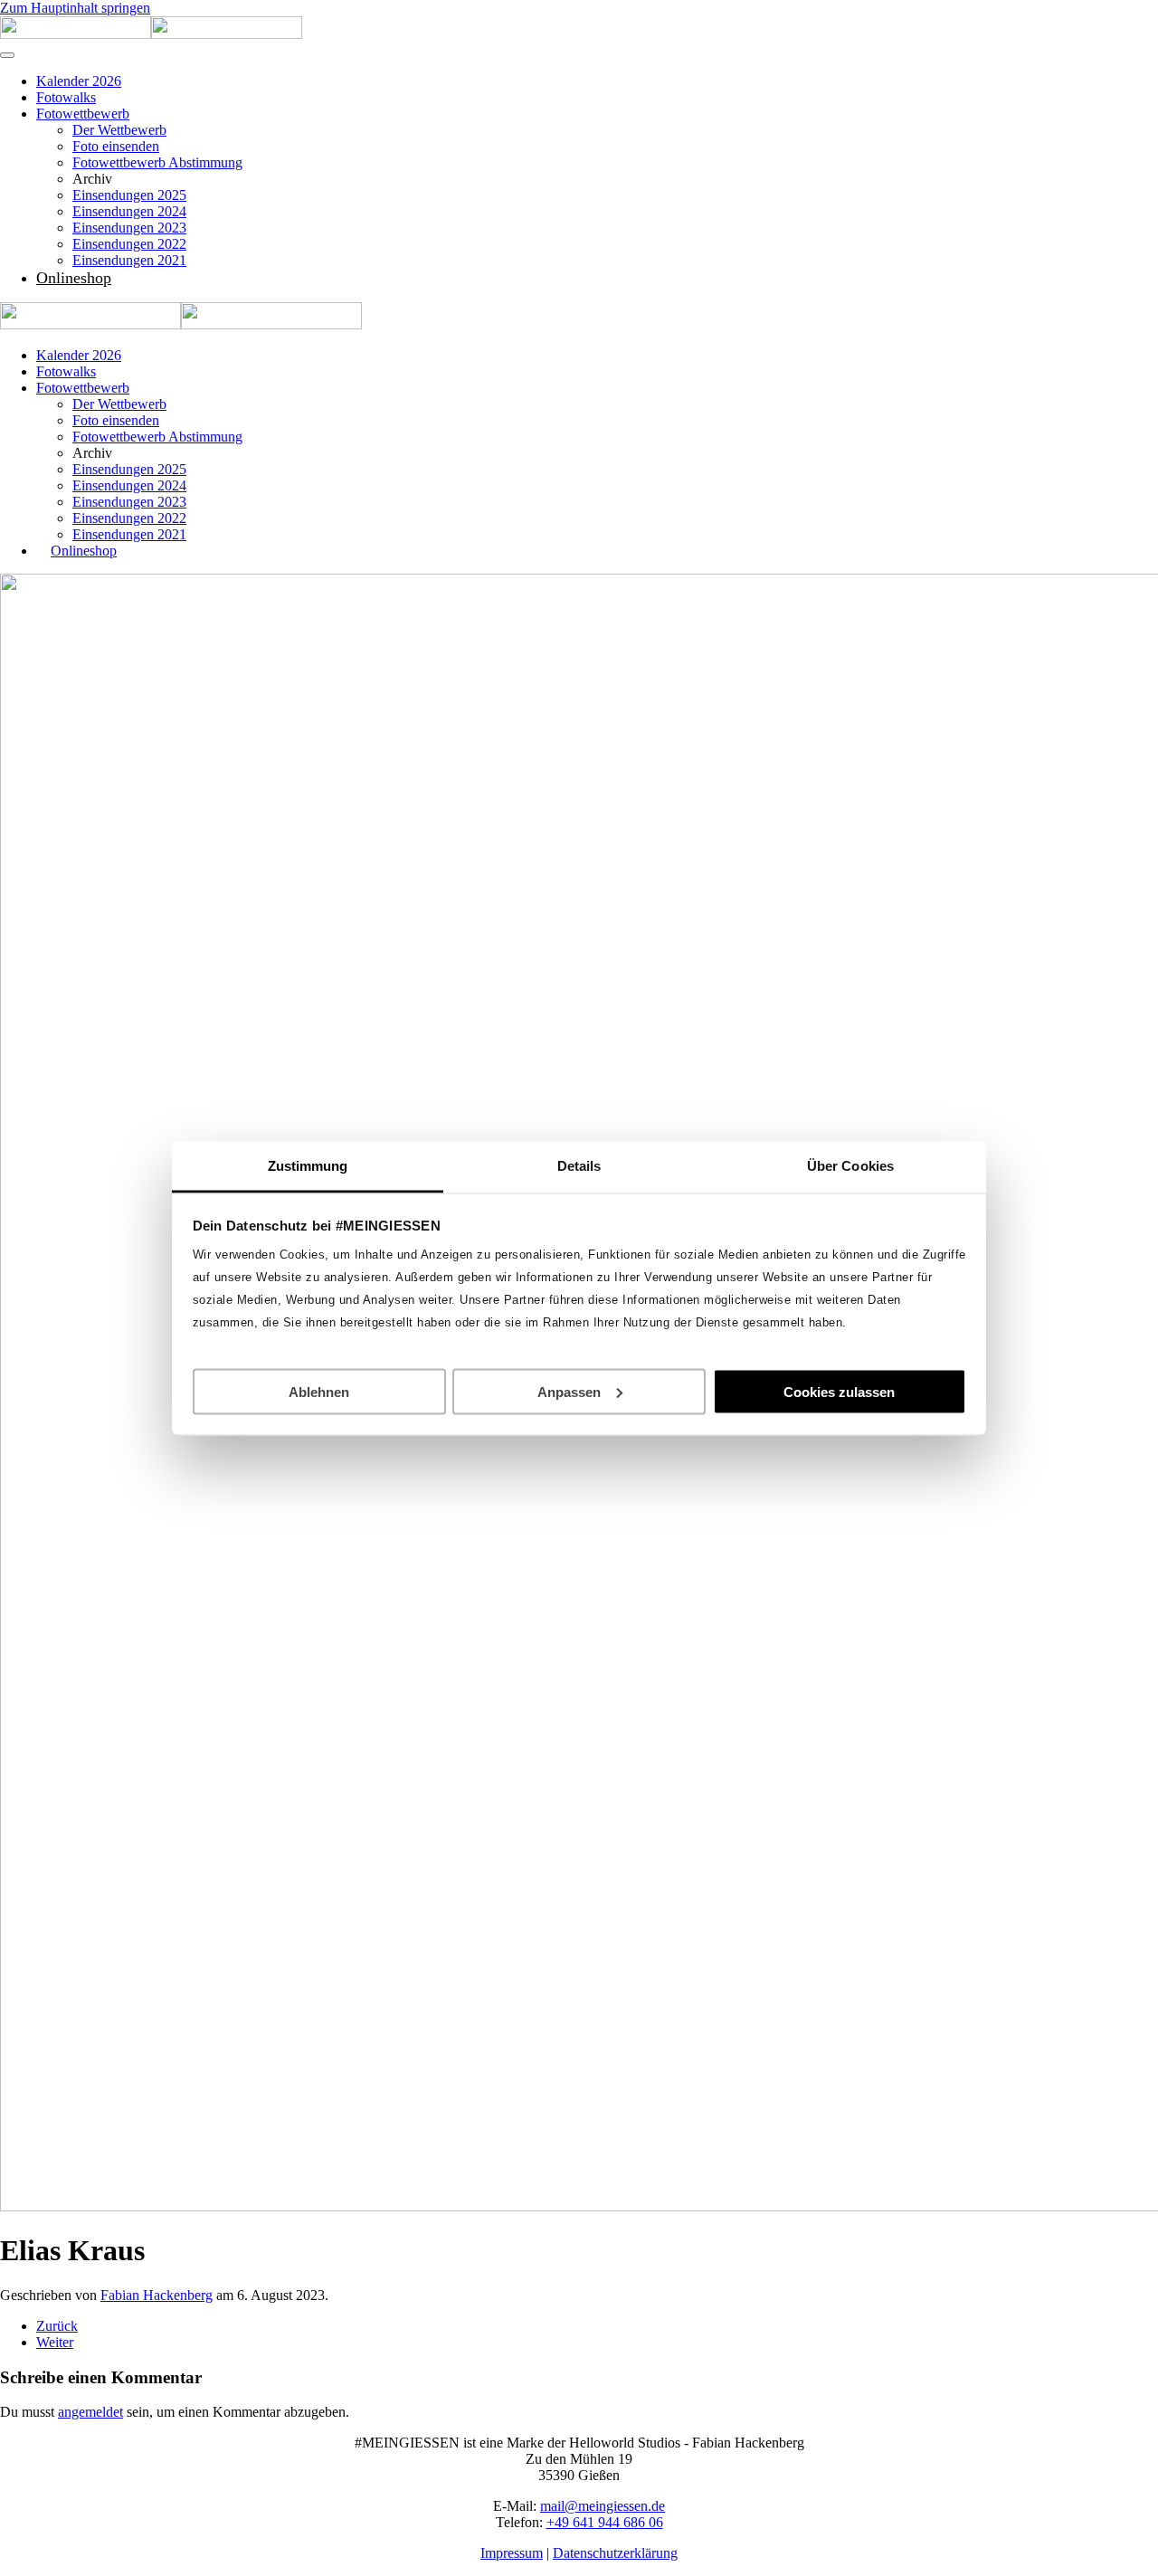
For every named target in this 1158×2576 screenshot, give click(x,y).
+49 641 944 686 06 (605, 2522)
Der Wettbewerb (119, 130)
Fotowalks (66, 97)
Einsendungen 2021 (129, 260)
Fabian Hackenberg (157, 2295)
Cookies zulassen (839, 1391)
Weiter (55, 2342)
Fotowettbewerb (83, 114)
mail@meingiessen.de (603, 2506)
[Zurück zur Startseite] (151, 34)
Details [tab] (579, 1165)
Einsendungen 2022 (129, 244)
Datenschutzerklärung (615, 2553)
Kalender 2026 (79, 81)
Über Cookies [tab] (850, 1165)
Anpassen (569, 1391)
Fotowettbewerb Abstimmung (157, 162)
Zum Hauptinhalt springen (75, 8)
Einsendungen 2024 (129, 211)
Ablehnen (319, 1391)
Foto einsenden (116, 146)
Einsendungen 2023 (129, 228)
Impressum (512, 2553)
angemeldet (90, 2412)
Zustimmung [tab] (308, 1165)
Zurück (57, 2326)
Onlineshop (74, 278)
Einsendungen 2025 (129, 195)
